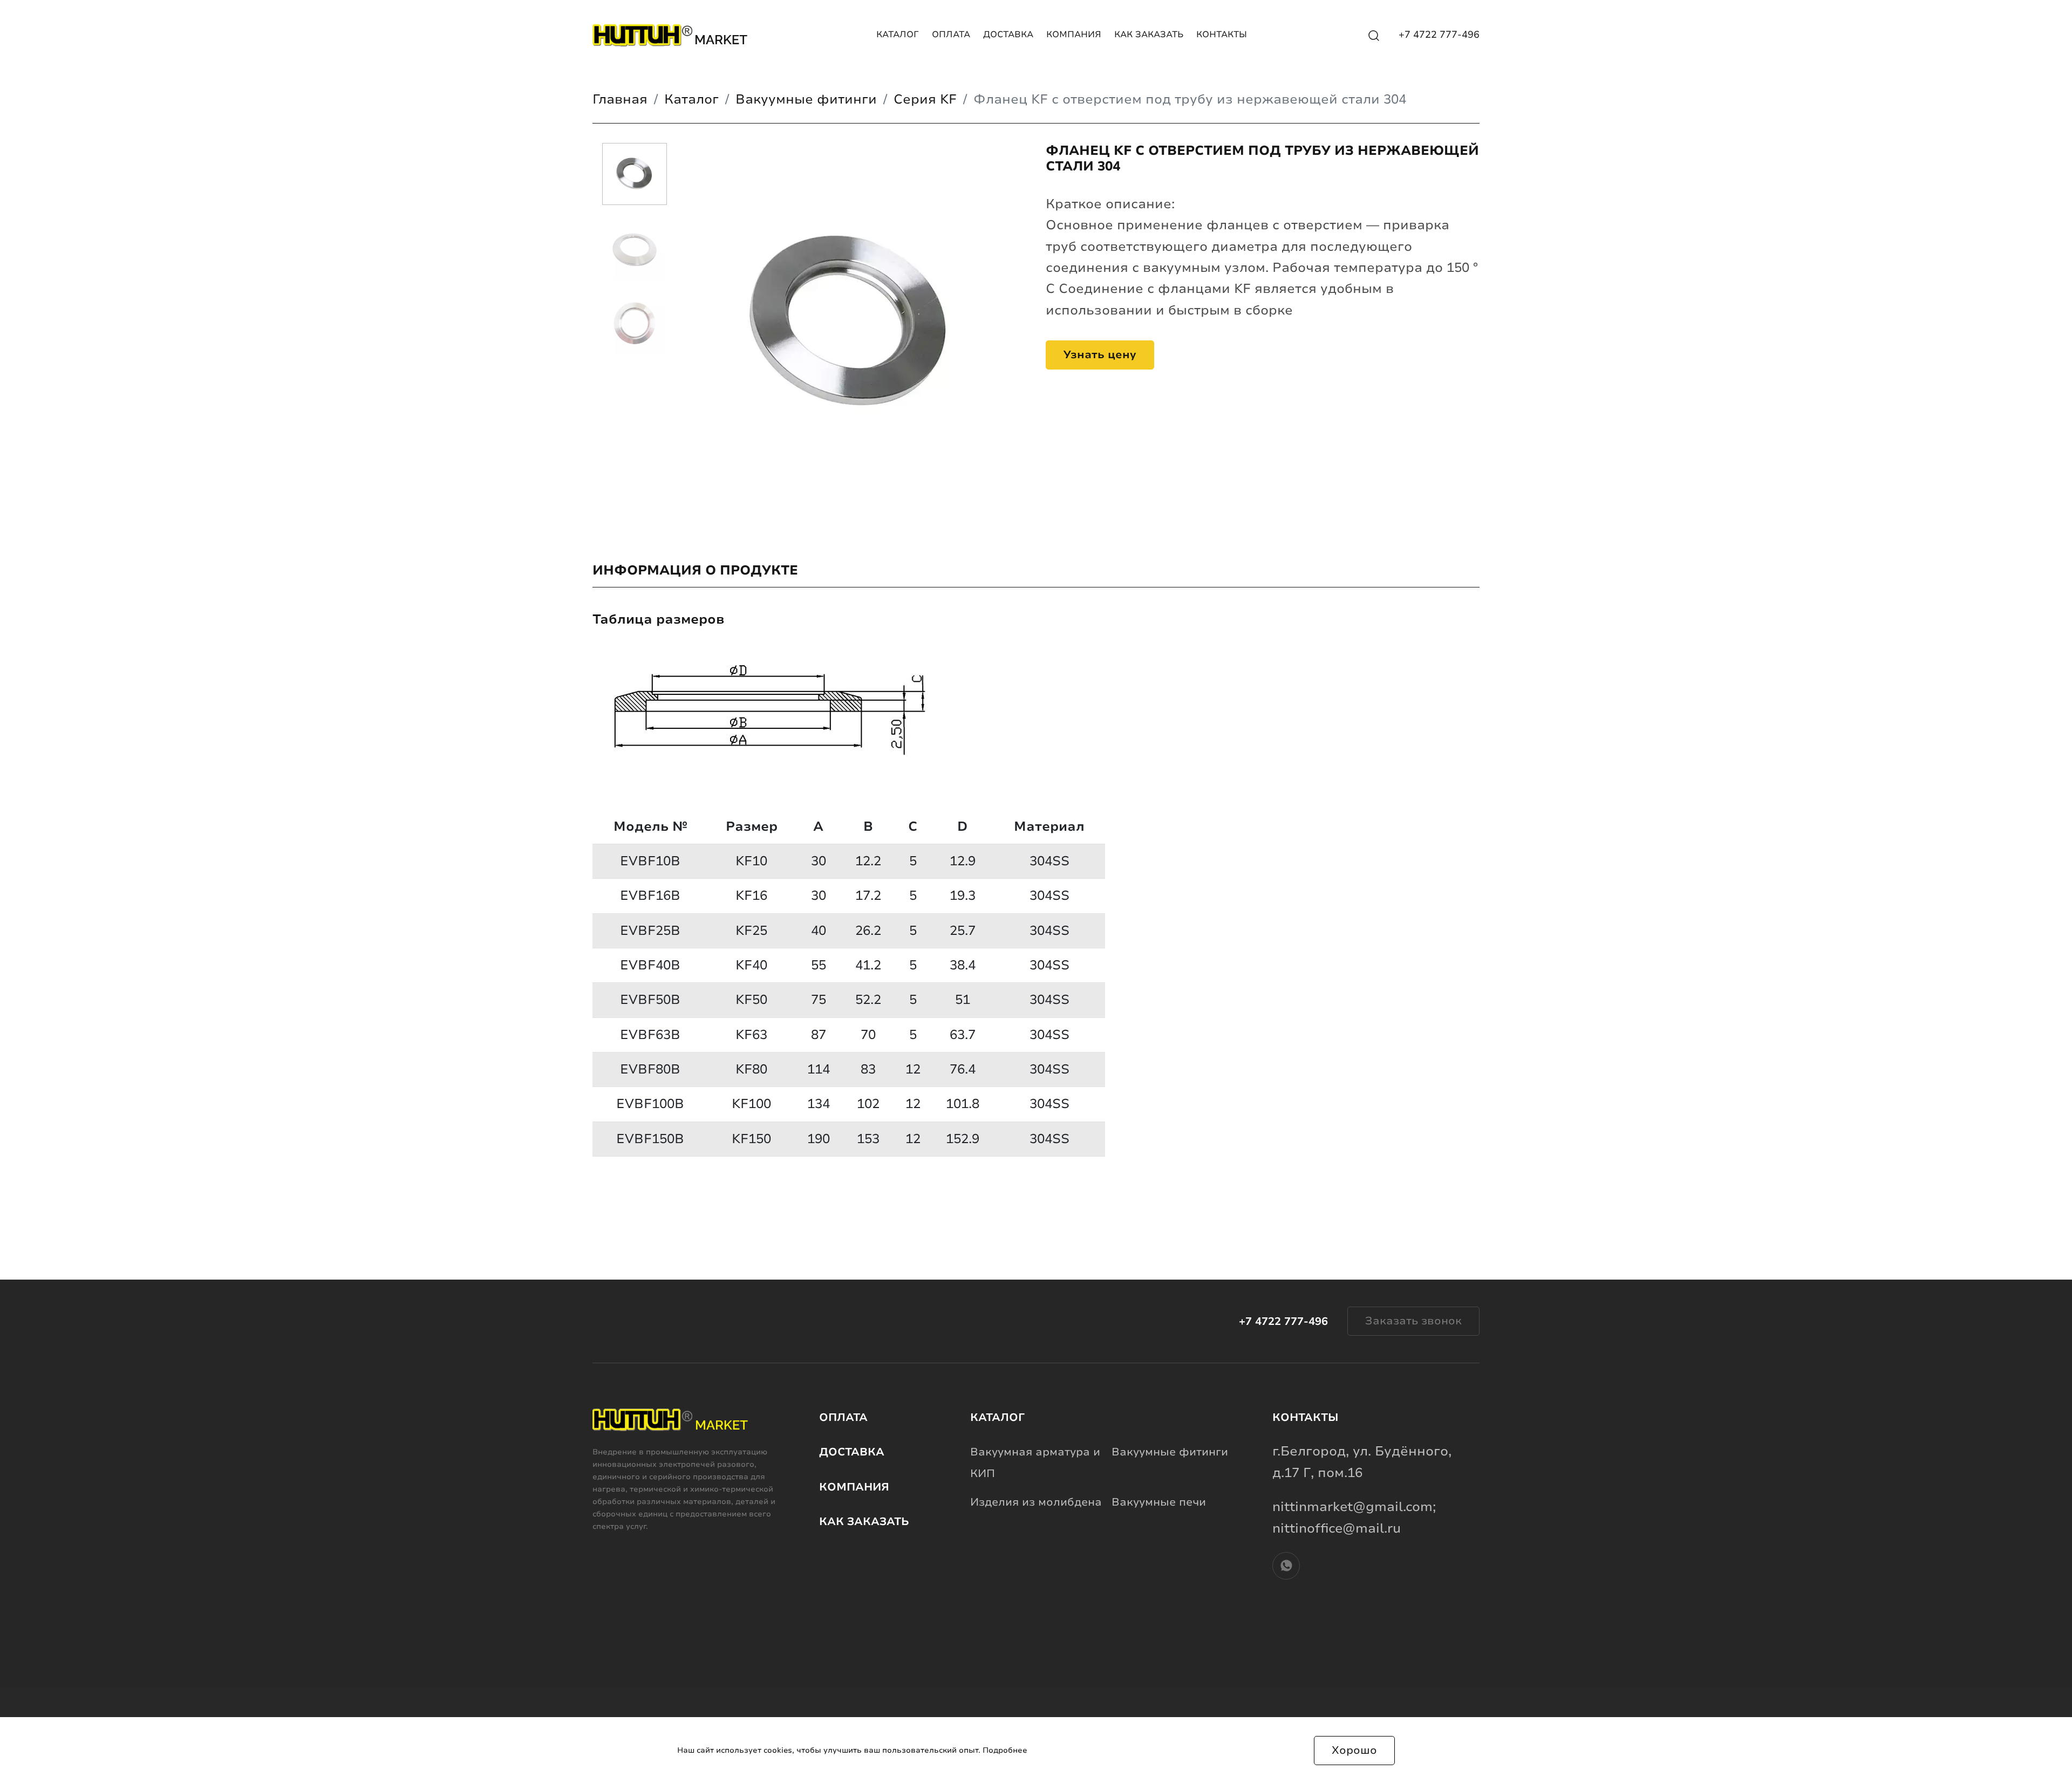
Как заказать (1149, 35)
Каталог (898, 35)
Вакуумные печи (1159, 1502)
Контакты (1222, 35)
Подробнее (1005, 1750)
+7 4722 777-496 (1439, 35)
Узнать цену (1100, 355)
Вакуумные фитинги (1170, 1452)
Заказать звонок (1413, 1321)
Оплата (951, 35)
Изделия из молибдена (1036, 1502)
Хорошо (1354, 1750)
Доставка (1008, 35)
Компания (1074, 35)
